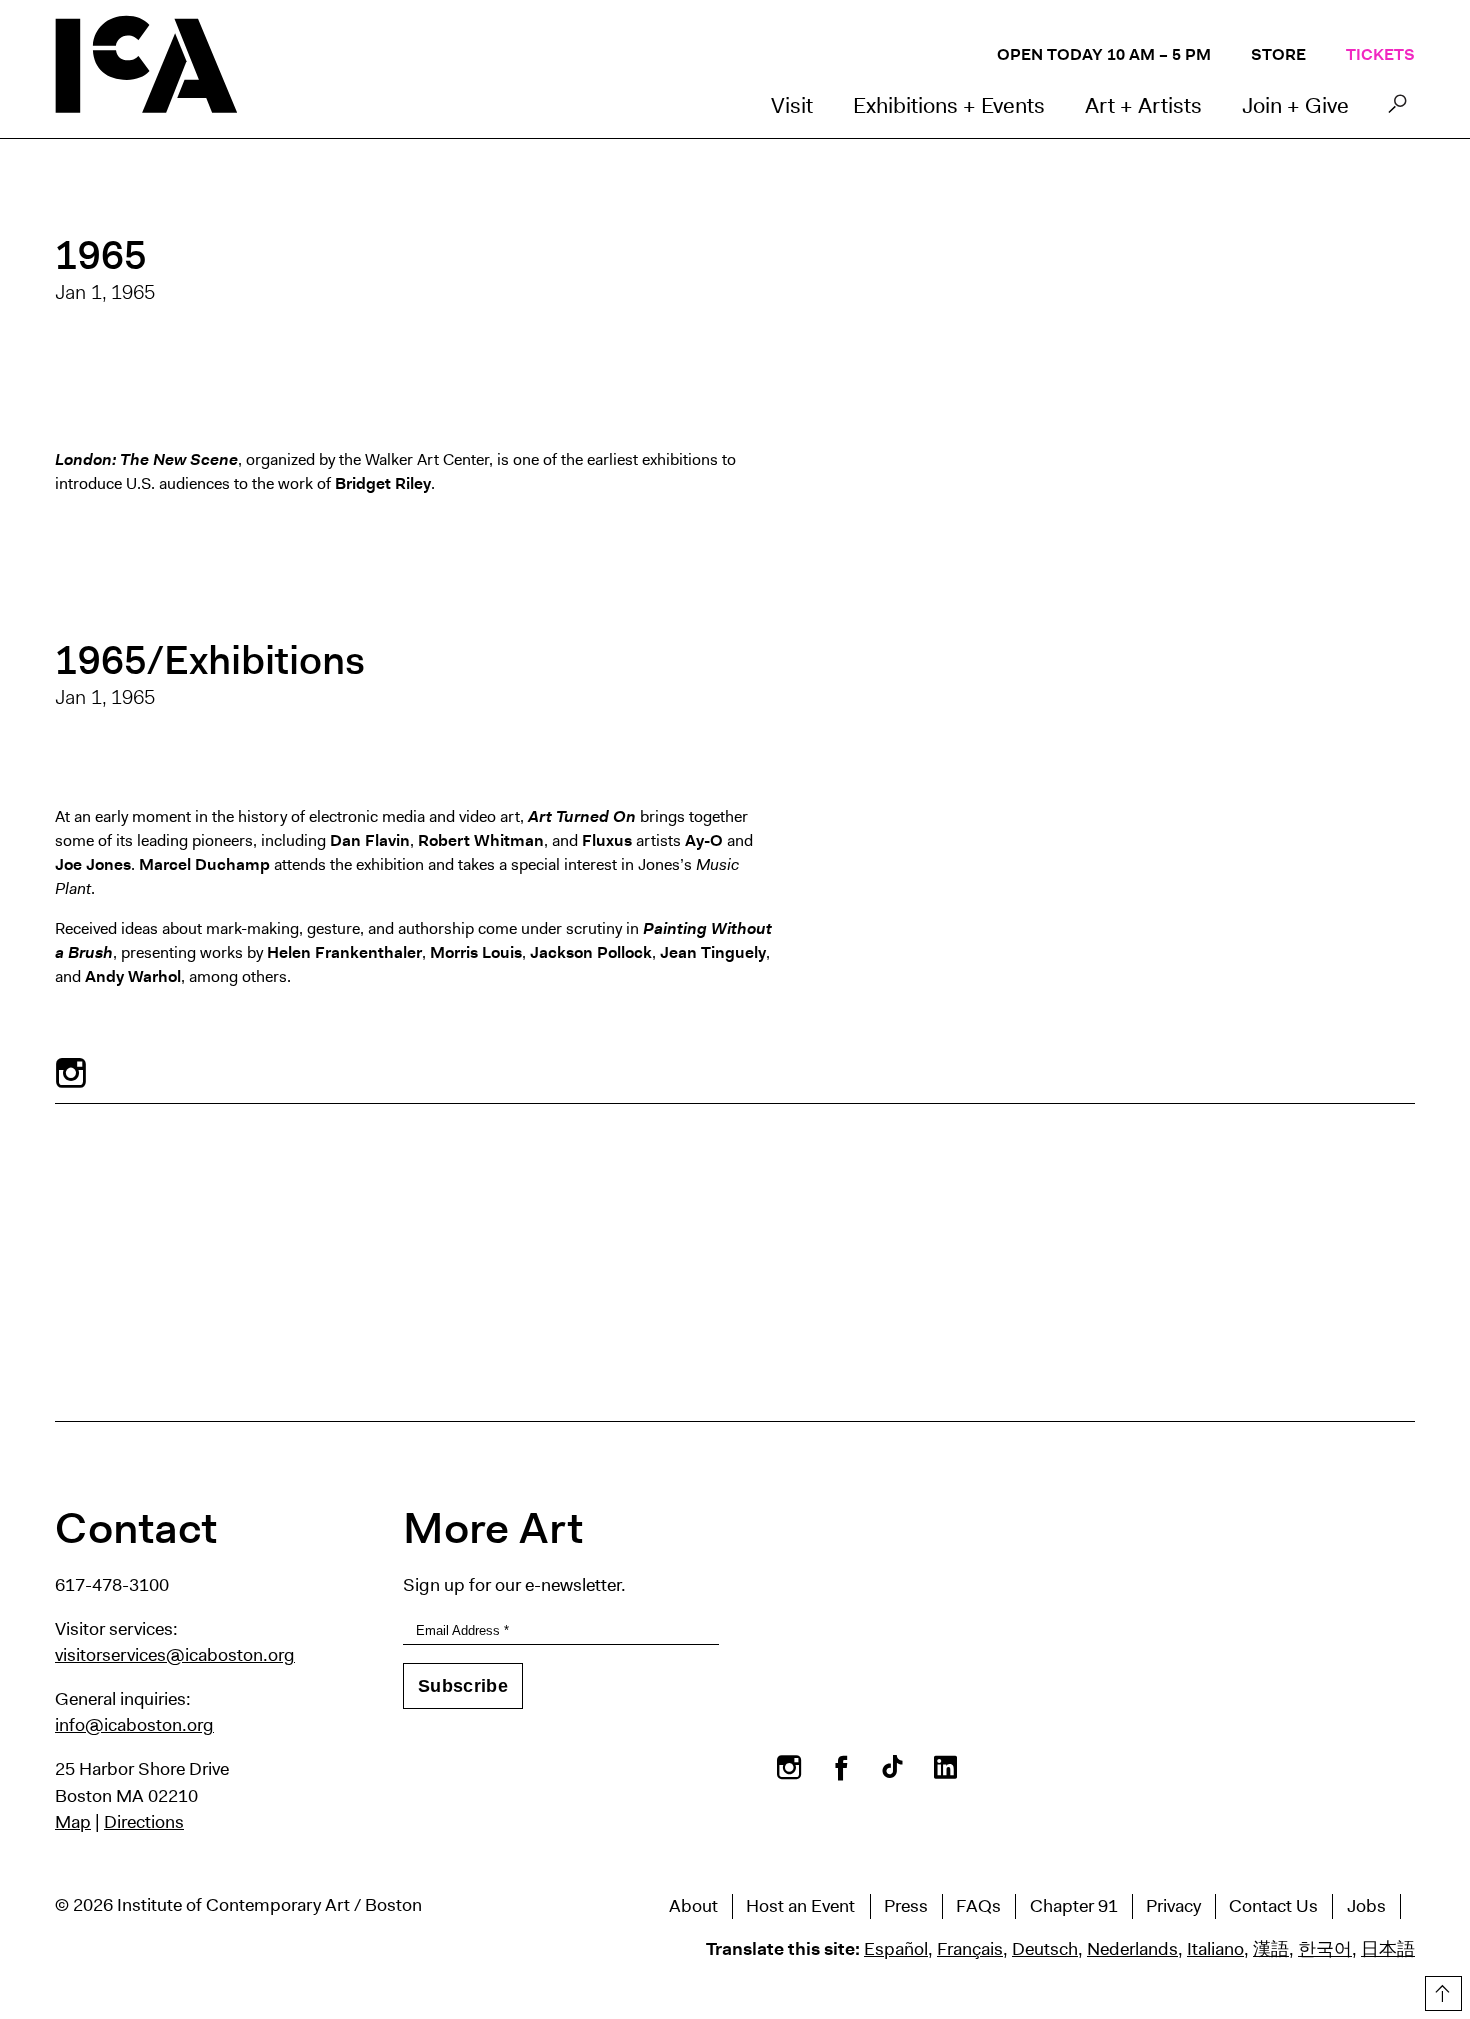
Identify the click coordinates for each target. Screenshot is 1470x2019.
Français (970, 1949)
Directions (144, 1822)
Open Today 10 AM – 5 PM (1104, 54)
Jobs (1366, 1906)
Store (1278, 54)
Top (1441, 1990)
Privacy (1173, 1906)
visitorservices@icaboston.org (175, 1655)
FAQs (978, 1906)
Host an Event (800, 1906)
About (693, 1906)
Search (1397, 109)
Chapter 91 (1074, 1906)
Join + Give (1295, 105)
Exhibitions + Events (949, 105)
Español (896, 1949)
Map (73, 1822)
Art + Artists (1143, 105)
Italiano (1215, 1949)
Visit (792, 105)
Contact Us (1273, 1906)
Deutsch (1045, 1949)
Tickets (1380, 54)
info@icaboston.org (134, 1725)
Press (906, 1906)
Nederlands (1132, 1949)
